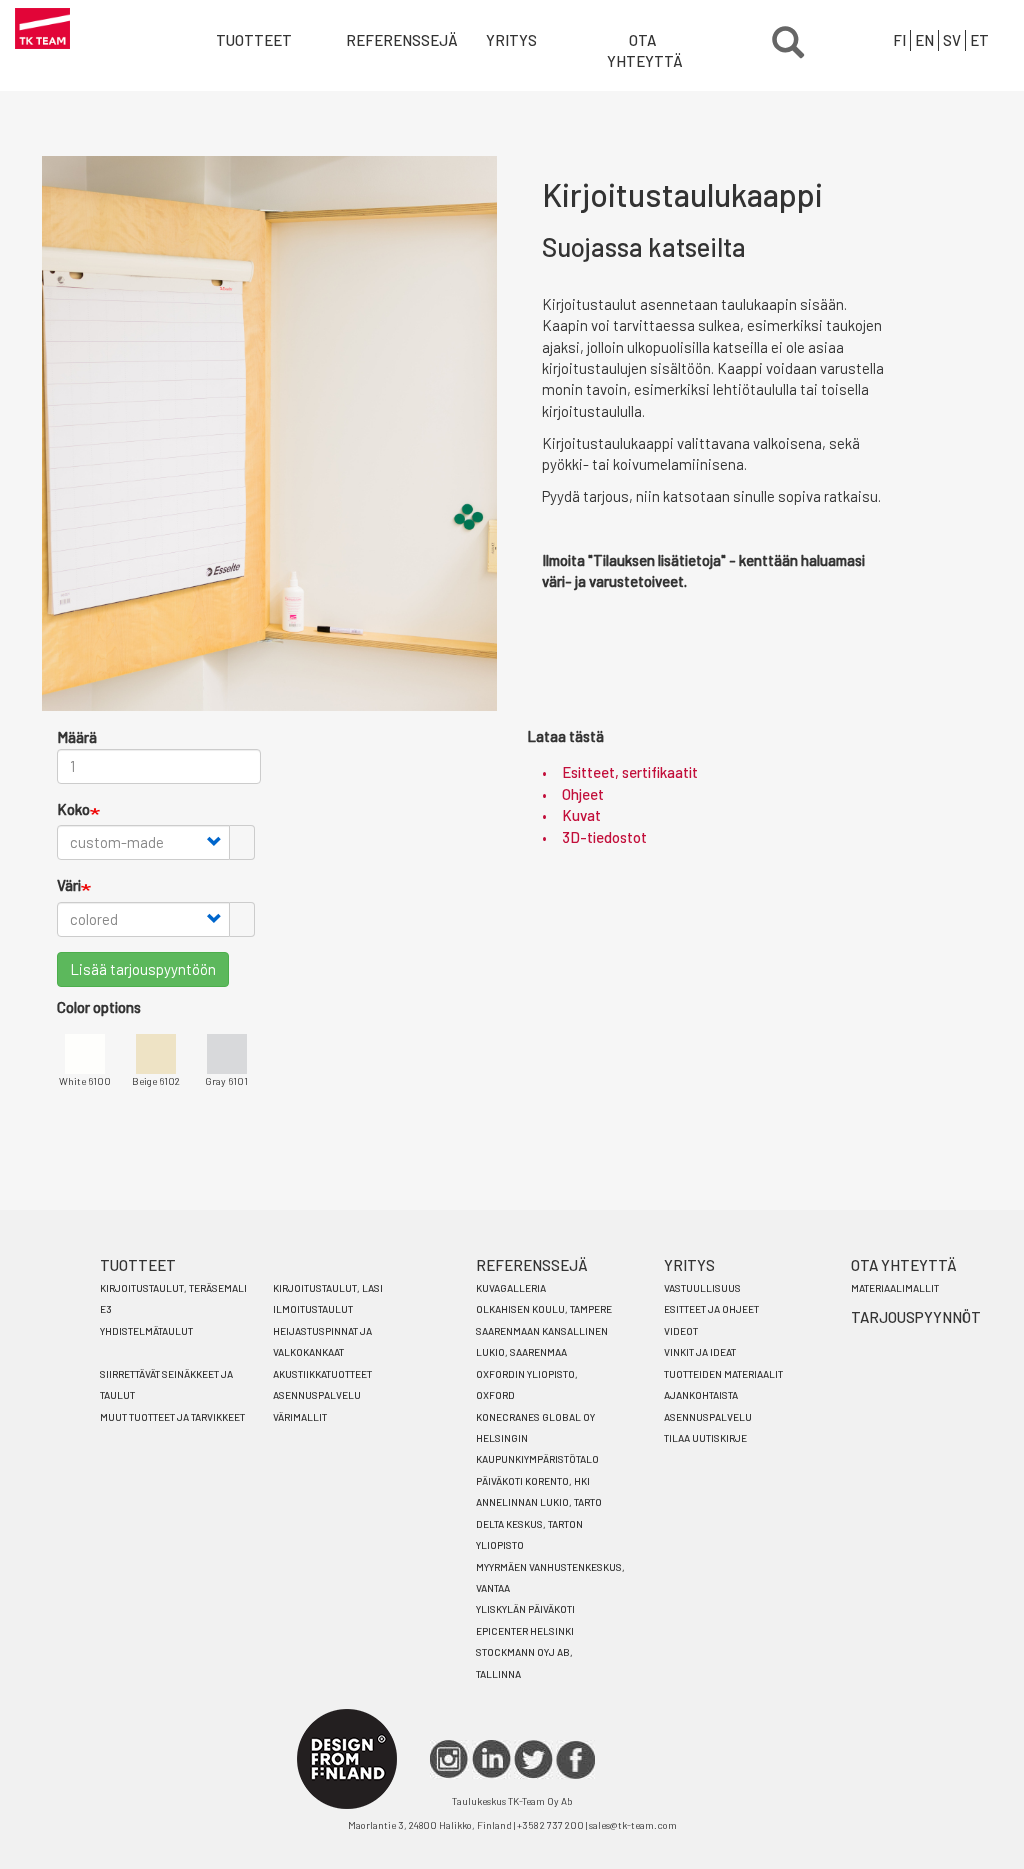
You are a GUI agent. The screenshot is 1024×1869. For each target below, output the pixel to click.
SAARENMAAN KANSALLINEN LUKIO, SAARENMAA (542, 1341)
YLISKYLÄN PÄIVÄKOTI (525, 1609)
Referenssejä (389, 40)
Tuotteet (254, 40)
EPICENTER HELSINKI (525, 1631)
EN (924, 40)
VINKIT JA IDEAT (700, 1352)
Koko (73, 809)
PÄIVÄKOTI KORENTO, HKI (533, 1481)
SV (952, 40)
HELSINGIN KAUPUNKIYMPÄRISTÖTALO (537, 1448)
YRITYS (511, 40)
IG (449, 1759)
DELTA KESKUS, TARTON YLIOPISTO (529, 1534)
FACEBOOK (575, 1759)
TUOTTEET (138, 1265)
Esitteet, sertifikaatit (630, 772)
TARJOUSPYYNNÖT (916, 1317)
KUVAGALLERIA (511, 1288)
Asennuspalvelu (317, 1395)
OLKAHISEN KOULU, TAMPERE (544, 1309)
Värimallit (300, 1417)
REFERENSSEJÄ (532, 1265)
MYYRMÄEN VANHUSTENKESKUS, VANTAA (550, 1577)
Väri (69, 885)
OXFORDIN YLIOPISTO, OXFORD (527, 1384)
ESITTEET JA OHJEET (711, 1309)
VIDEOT (681, 1331)
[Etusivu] (42, 28)
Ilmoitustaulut (313, 1309)
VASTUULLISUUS (702, 1288)
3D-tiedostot (604, 837)
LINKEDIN (491, 1759)
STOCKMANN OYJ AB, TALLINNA (524, 1662)
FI (899, 40)
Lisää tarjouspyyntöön (143, 969)
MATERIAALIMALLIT (895, 1288)
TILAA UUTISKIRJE (705, 1438)
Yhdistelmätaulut (146, 1331)
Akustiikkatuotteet (322, 1374)
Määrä (77, 737)
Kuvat (581, 815)
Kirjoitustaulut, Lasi (328, 1288)
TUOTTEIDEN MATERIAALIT (723, 1374)
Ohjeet (583, 794)
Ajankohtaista (701, 1395)
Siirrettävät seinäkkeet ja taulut (166, 1384)
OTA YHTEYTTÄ (645, 50)
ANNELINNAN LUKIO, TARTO (539, 1502)
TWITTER (533, 1759)
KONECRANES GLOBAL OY (535, 1417)
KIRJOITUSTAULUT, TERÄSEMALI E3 (173, 1298)
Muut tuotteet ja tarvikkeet (172, 1417)
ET (979, 40)
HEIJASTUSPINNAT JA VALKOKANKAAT (322, 1341)
